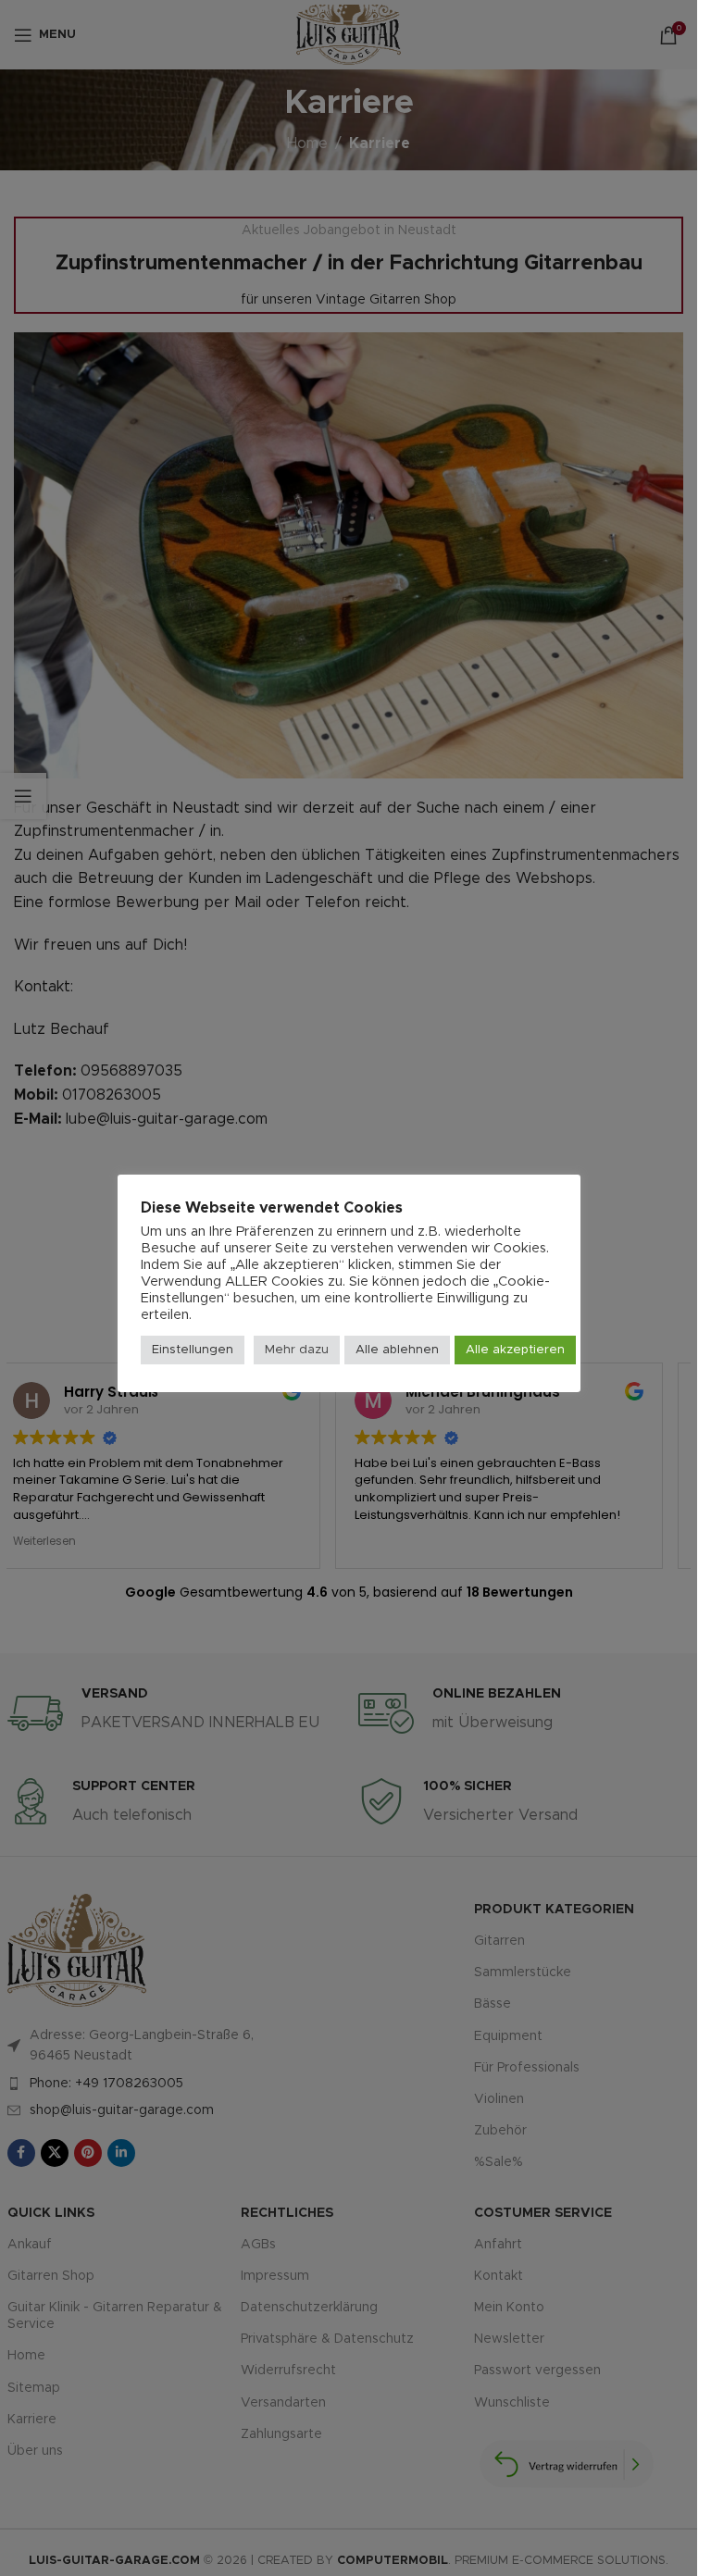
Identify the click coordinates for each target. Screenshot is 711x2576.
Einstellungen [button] (193, 1350)
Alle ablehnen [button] (397, 1350)
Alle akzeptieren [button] (515, 1350)
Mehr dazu (297, 1350)
